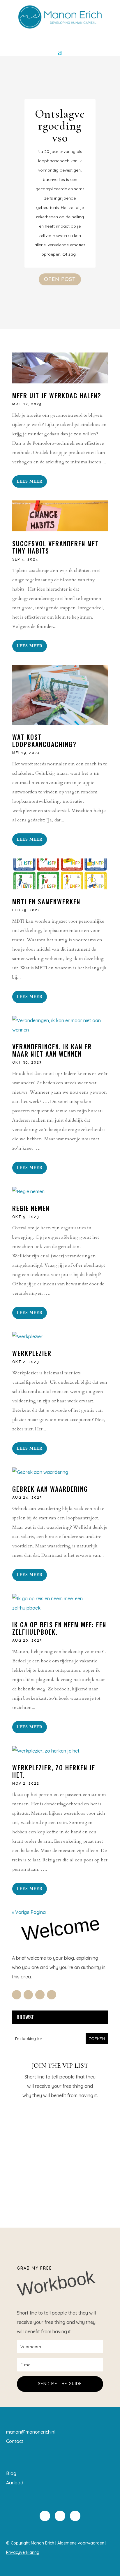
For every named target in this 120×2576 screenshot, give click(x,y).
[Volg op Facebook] (17, 1995)
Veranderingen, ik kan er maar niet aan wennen (52, 1050)
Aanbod (15, 2483)
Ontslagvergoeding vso (60, 126)
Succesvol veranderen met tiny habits (56, 547)
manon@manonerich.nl (31, 2432)
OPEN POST (60, 279)
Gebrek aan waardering (50, 1489)
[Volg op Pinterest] (52, 1995)
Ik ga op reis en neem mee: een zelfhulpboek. (59, 1628)
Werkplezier (32, 1353)
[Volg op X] (28, 1995)
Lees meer (30, 481)
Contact (15, 2441)
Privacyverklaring (23, 2552)
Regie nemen (31, 1208)
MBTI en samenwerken (46, 901)
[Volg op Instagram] (40, 1995)
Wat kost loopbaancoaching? (44, 740)
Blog (11, 2473)
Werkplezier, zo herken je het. (54, 1771)
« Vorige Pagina (29, 1912)
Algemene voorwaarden (81, 2543)
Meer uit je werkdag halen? (57, 395)
